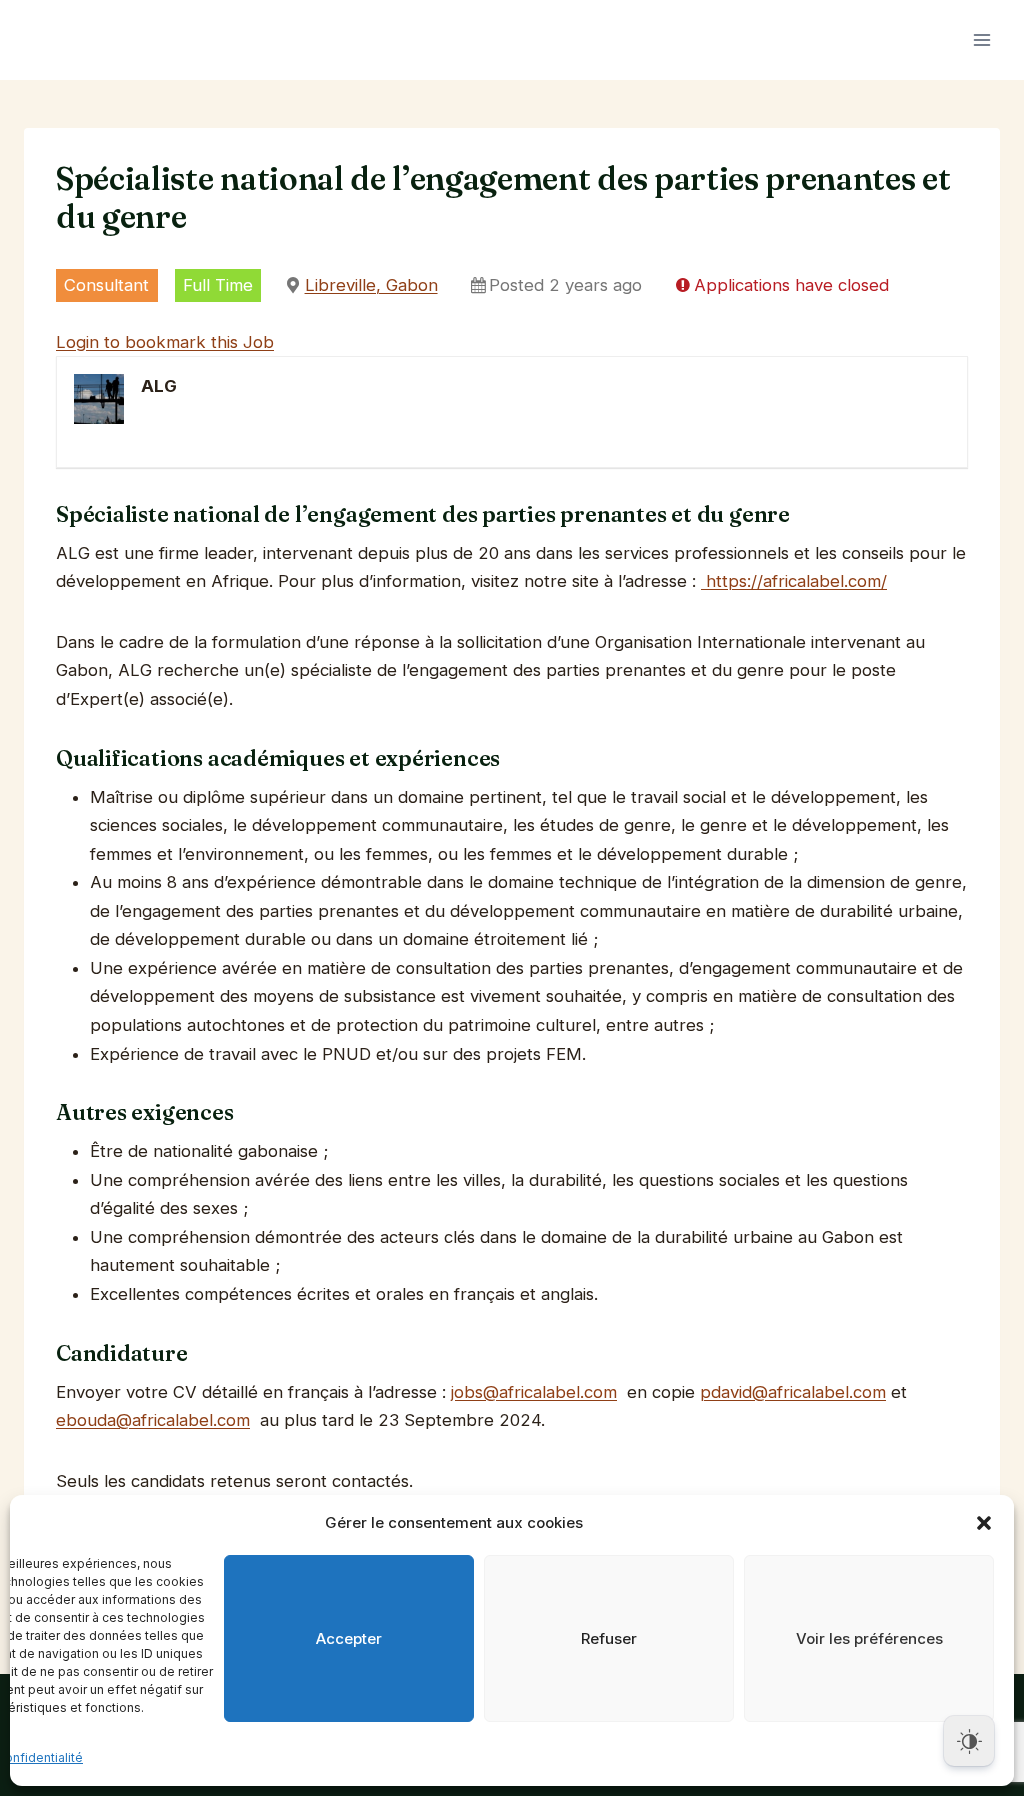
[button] (984, 1523)
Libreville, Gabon (371, 285)
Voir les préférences (869, 1638)
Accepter (349, 1638)
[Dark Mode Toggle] (969, 1741)
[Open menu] (981, 39)
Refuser (609, 1638)
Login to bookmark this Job (165, 342)
